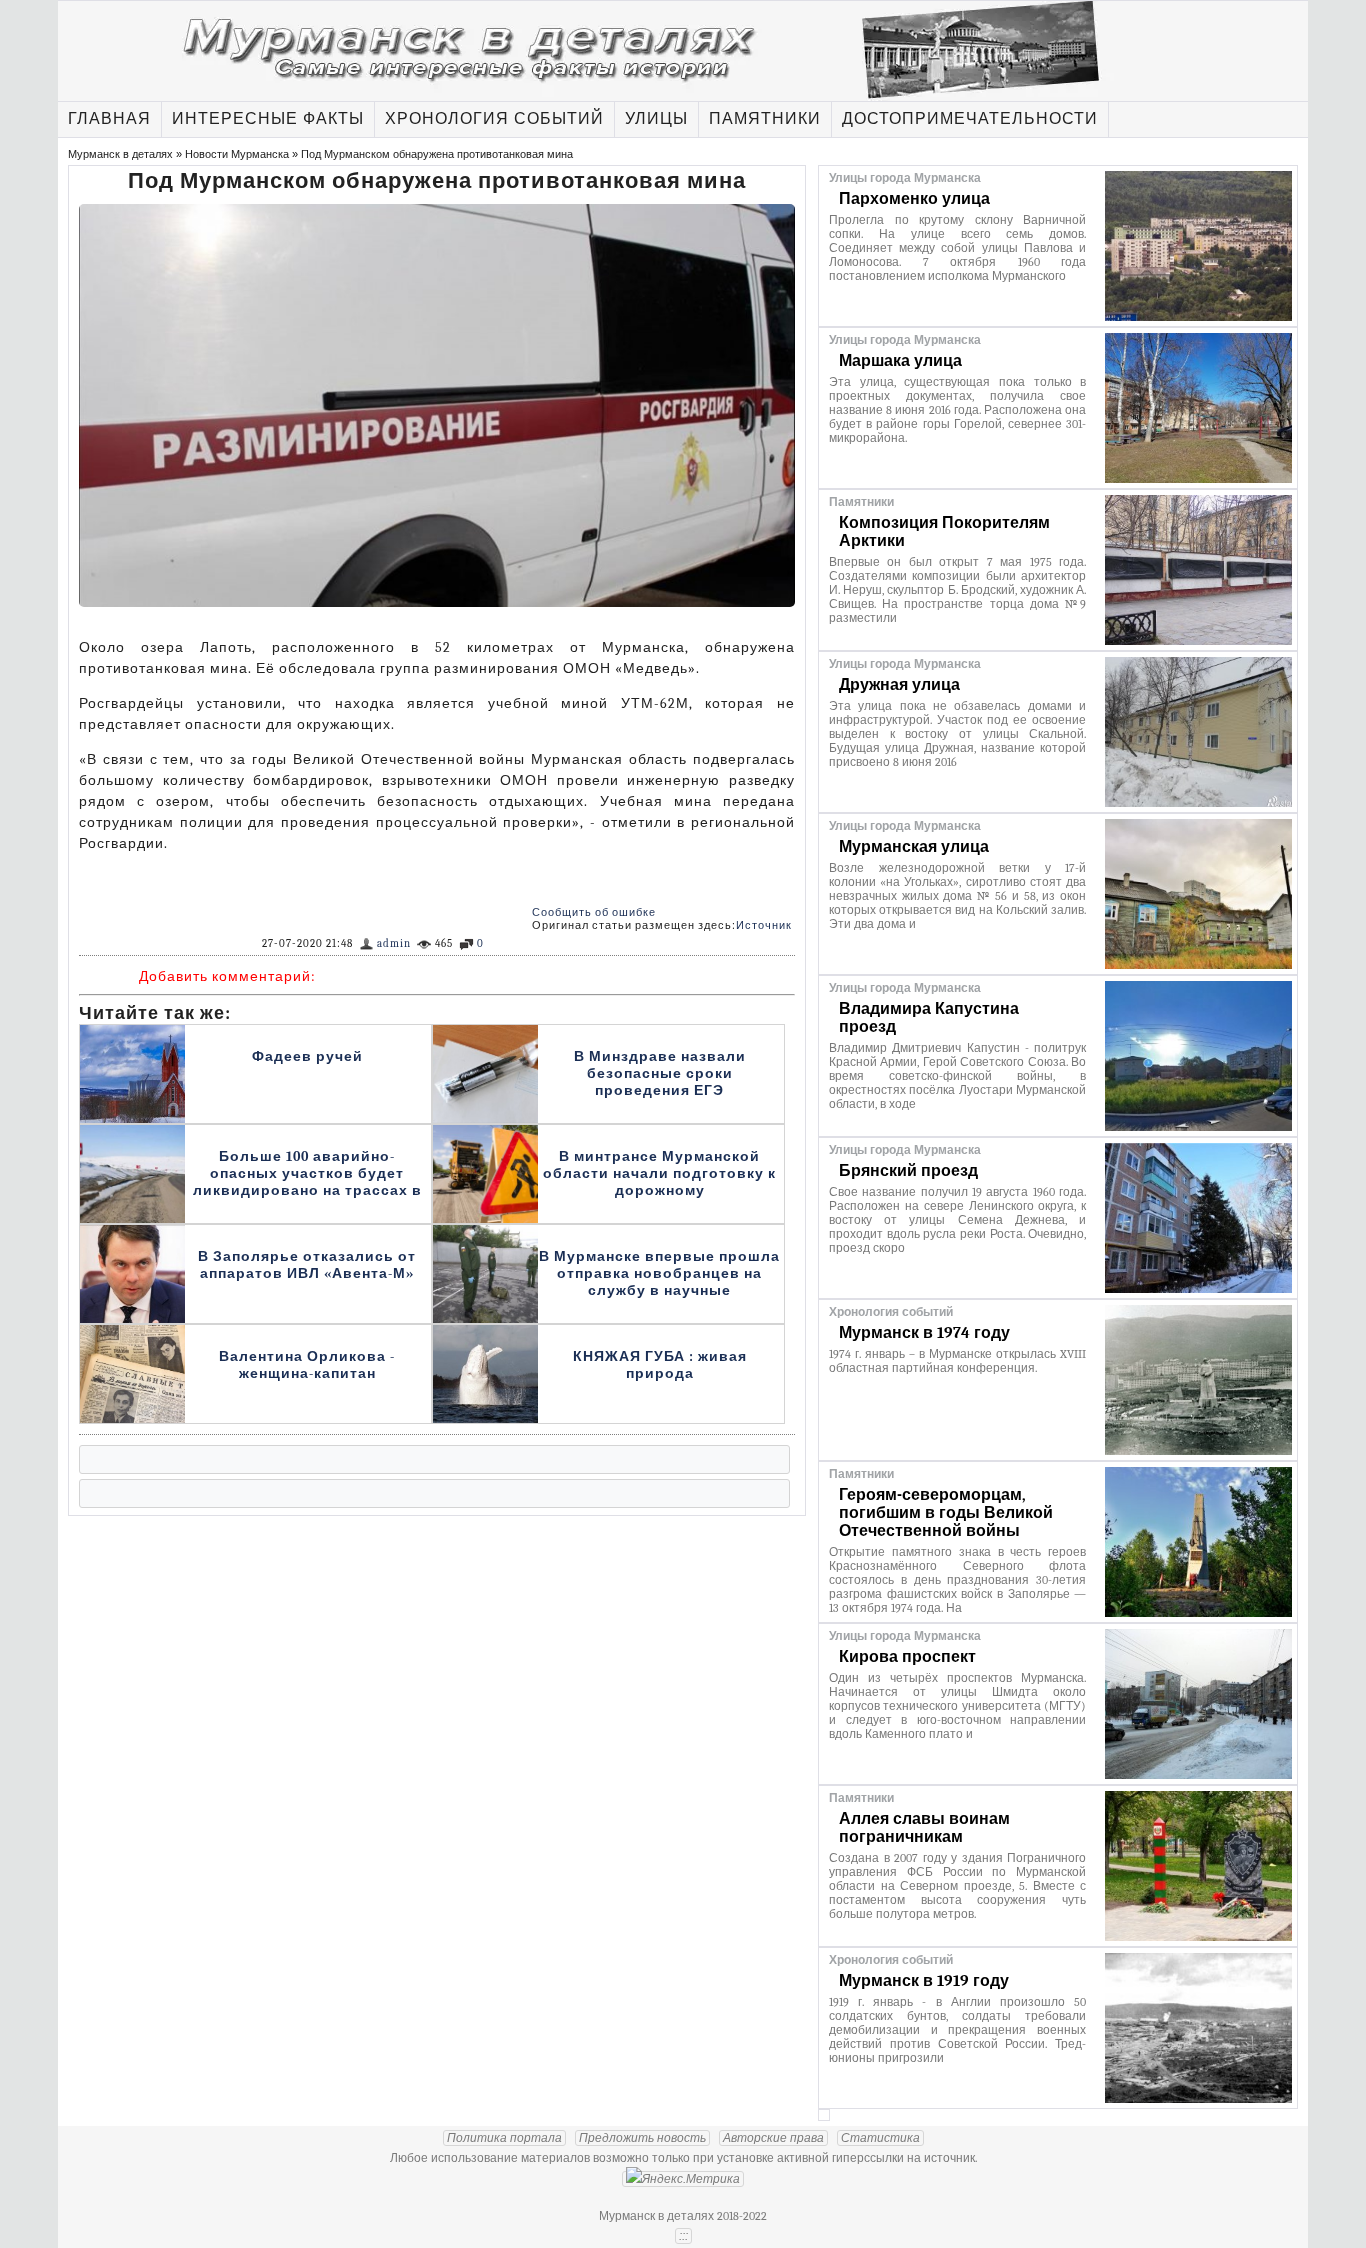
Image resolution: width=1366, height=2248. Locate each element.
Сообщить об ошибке (594, 912)
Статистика (880, 2138)
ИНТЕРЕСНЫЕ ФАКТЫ (268, 119)
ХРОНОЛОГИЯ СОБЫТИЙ (494, 119)
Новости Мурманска (237, 154)
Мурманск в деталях (120, 154)
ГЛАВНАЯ (109, 119)
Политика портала (504, 2138)
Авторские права (773, 2138)
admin (394, 943)
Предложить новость (642, 2138)
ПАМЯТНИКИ (765, 119)
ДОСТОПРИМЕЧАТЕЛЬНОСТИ (970, 119)
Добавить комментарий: (227, 976)
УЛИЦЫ (656, 119)
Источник (764, 925)
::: (683, 2236)
